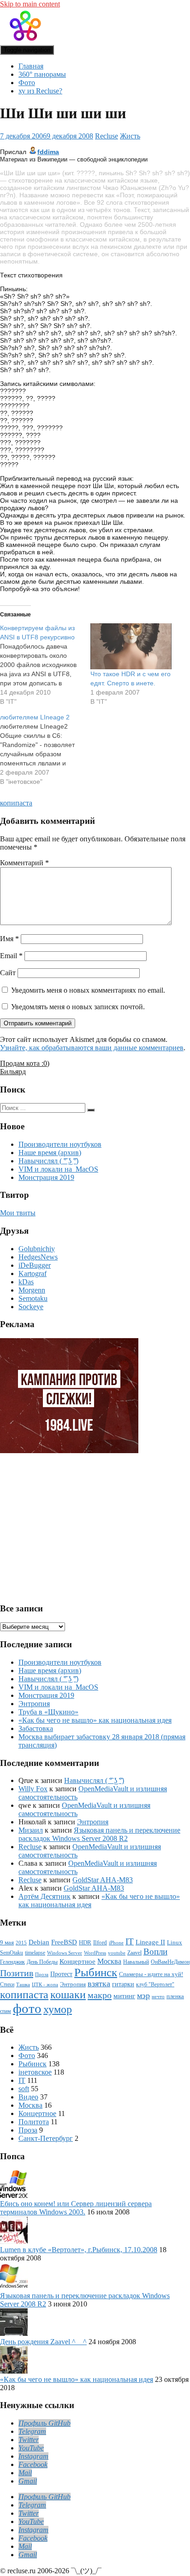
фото (27, 2008)
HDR (85, 1942)
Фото (27, 83)
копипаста (16, 803)
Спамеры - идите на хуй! (151, 1974)
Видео (28, 2097)
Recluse (107, 136)
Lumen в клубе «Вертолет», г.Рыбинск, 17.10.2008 (79, 2250)
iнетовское (35, 2072)
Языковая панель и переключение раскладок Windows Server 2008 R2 (99, 1834)
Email (11, 956)
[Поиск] (91, 1110)
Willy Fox (33, 1789)
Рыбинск (96, 1972)
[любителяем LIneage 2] (45, 749)
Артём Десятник (45, 1896)
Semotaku (33, 1298)
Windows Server (65, 1953)
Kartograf (33, 1274)
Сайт (8, 973)
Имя (9, 939)
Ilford (100, 1943)
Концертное (77, 1961)
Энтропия (34, 1704)
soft (24, 2089)
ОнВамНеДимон (170, 1962)
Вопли (155, 1952)
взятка (99, 1984)
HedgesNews (38, 1257)
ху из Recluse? (40, 91)
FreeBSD (64, 1942)
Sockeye (31, 1307)
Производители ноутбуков (60, 1144)
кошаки (68, 1995)
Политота (34, 2122)
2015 (21, 1943)
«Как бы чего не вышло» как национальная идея (95, 1720)
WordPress (95, 1953)
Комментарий (24, 863)
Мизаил (31, 1830)
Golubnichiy (37, 1249)
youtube (117, 1953)
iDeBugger (35, 1265)
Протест (61, 1974)
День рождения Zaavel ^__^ (43, 2342)
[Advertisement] (71, 1524)
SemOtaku (12, 1953)
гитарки (123, 1984)
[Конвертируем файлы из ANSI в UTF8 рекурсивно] (45, 665)
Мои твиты (18, 1213)
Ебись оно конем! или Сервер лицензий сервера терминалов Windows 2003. (76, 2208)
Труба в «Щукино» (48, 1712)
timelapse (35, 1953)
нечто (158, 1997)
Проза (42, 1975)
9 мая (7, 1943)
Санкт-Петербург (46, 2138)
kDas (26, 1282)
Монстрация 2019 (46, 1177)
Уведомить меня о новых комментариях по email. (88, 990)
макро (100, 1995)
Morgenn (32, 1290)
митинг (124, 1996)
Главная (31, 66)
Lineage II (150, 1942)
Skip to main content (30, 4)
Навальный (136, 1962)
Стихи (7, 1985)
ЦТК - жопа (45, 1985)
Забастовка (36, 1728)
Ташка (23, 1985)
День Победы (42, 1962)
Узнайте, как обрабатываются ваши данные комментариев (92, 1048)
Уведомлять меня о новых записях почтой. (78, 1007)
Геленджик (12, 1962)
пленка (175, 1996)
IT (130, 1941)
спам (6, 2011)
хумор (58, 2009)
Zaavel (134, 1953)
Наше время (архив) (50, 1153)
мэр (143, 1995)
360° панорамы (42, 74)
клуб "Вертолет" (155, 1985)
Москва (109, 1961)
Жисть (130, 136)
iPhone (116, 1943)
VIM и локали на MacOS (58, 1169)
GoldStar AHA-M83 (103, 1880)
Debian (39, 1942)
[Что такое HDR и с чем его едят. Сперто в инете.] (131, 647)
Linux (175, 1943)
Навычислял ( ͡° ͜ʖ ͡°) (48, 1161)
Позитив (17, 1973)
